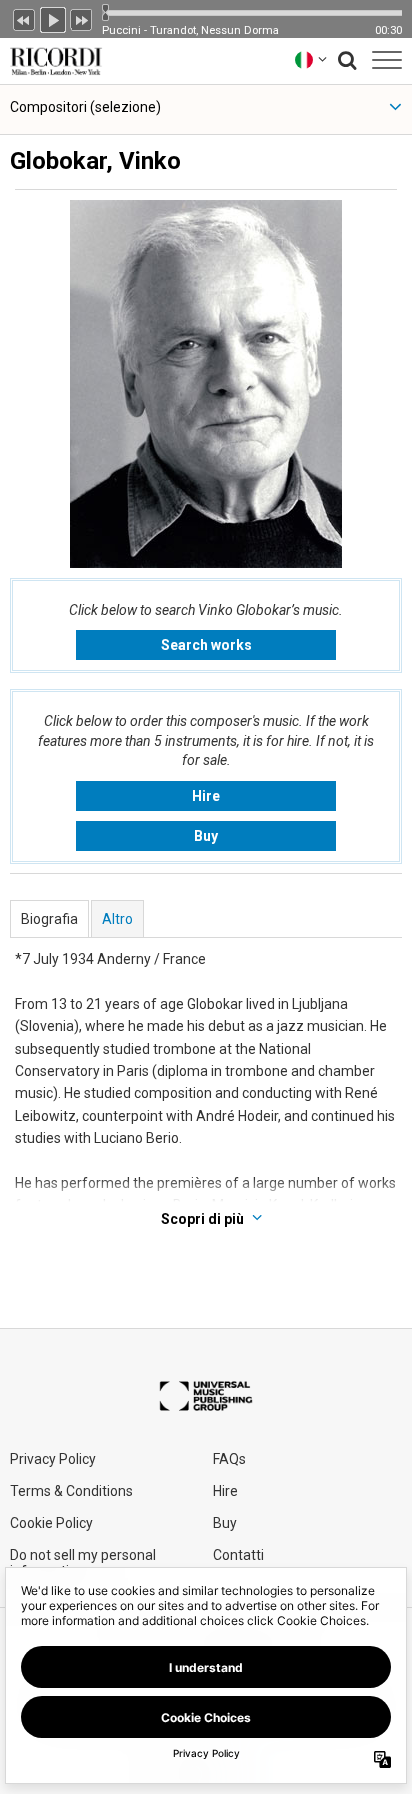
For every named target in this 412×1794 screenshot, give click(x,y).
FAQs (229, 1459)
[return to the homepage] (52, 59)
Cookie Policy (51, 1523)
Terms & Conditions (71, 1491)
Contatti (238, 1555)
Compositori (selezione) (85, 107)
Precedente (24, 18)
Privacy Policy (53, 1459)
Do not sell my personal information (83, 1563)
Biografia (49, 919)
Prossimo (82, 18)
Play (53, 18)
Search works (206, 645)
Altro (117, 919)
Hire (206, 796)
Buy (206, 836)
